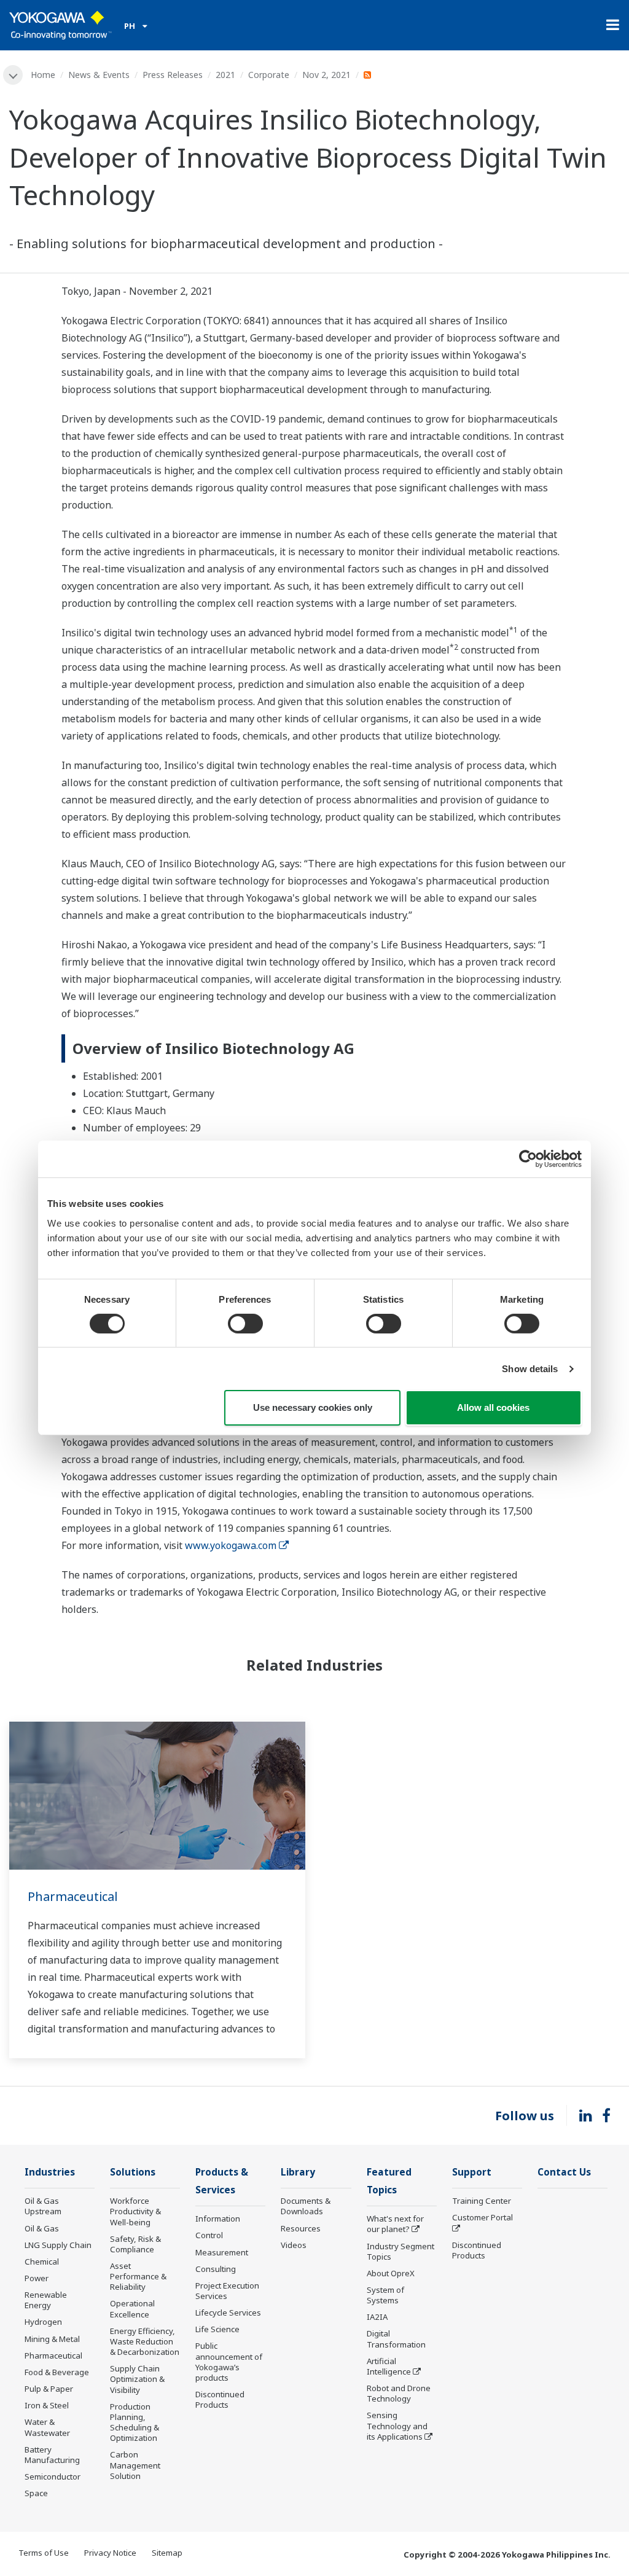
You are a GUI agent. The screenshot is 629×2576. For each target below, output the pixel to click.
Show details (530, 1369)
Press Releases (173, 75)
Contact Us (564, 2172)
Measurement (222, 2252)
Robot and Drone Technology (399, 2393)
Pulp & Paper (49, 2389)
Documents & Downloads (306, 2206)
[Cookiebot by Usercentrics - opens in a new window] (528, 1159)
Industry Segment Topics (400, 2251)
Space (36, 2493)
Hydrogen (43, 2322)
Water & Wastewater (47, 2427)
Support (472, 2172)
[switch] (245, 1324)
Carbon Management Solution (135, 2465)
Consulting (216, 2269)
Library (298, 2172)
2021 (225, 75)
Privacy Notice (110, 2553)
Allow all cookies (493, 1407)
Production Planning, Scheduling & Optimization (135, 2422)
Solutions (133, 2172)
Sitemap (167, 2553)
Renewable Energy (46, 2300)
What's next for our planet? (395, 2224)
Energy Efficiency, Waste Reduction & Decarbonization (145, 2341)
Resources (301, 2228)
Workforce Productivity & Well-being (135, 2211)
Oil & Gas (42, 2228)
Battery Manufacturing (52, 2455)
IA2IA (377, 2317)
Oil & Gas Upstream (43, 2206)
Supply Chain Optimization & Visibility (137, 2379)
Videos (294, 2245)
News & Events (99, 75)
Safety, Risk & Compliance (135, 2244)
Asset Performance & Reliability (138, 2276)
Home (43, 75)
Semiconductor (53, 2476)
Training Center (482, 2201)
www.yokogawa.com (231, 1545)
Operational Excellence (132, 2309)
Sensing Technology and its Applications (397, 2426)
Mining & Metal (52, 2339)
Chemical (42, 2262)
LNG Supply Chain (58, 2245)
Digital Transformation (396, 2339)
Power (37, 2278)
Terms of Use (44, 2553)
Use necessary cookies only (313, 1407)
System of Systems (385, 2295)
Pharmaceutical (73, 1896)
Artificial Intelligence (389, 2366)
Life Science (217, 2329)
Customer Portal (482, 2217)
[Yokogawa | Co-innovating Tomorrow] (61, 25)
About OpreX (391, 2273)
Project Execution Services (227, 2291)
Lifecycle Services (228, 2313)
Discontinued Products (220, 2399)
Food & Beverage (57, 2372)
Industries (50, 2172)
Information (218, 2219)
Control (209, 2235)
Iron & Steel (47, 2405)
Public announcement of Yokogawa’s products (229, 2361)
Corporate (269, 75)
